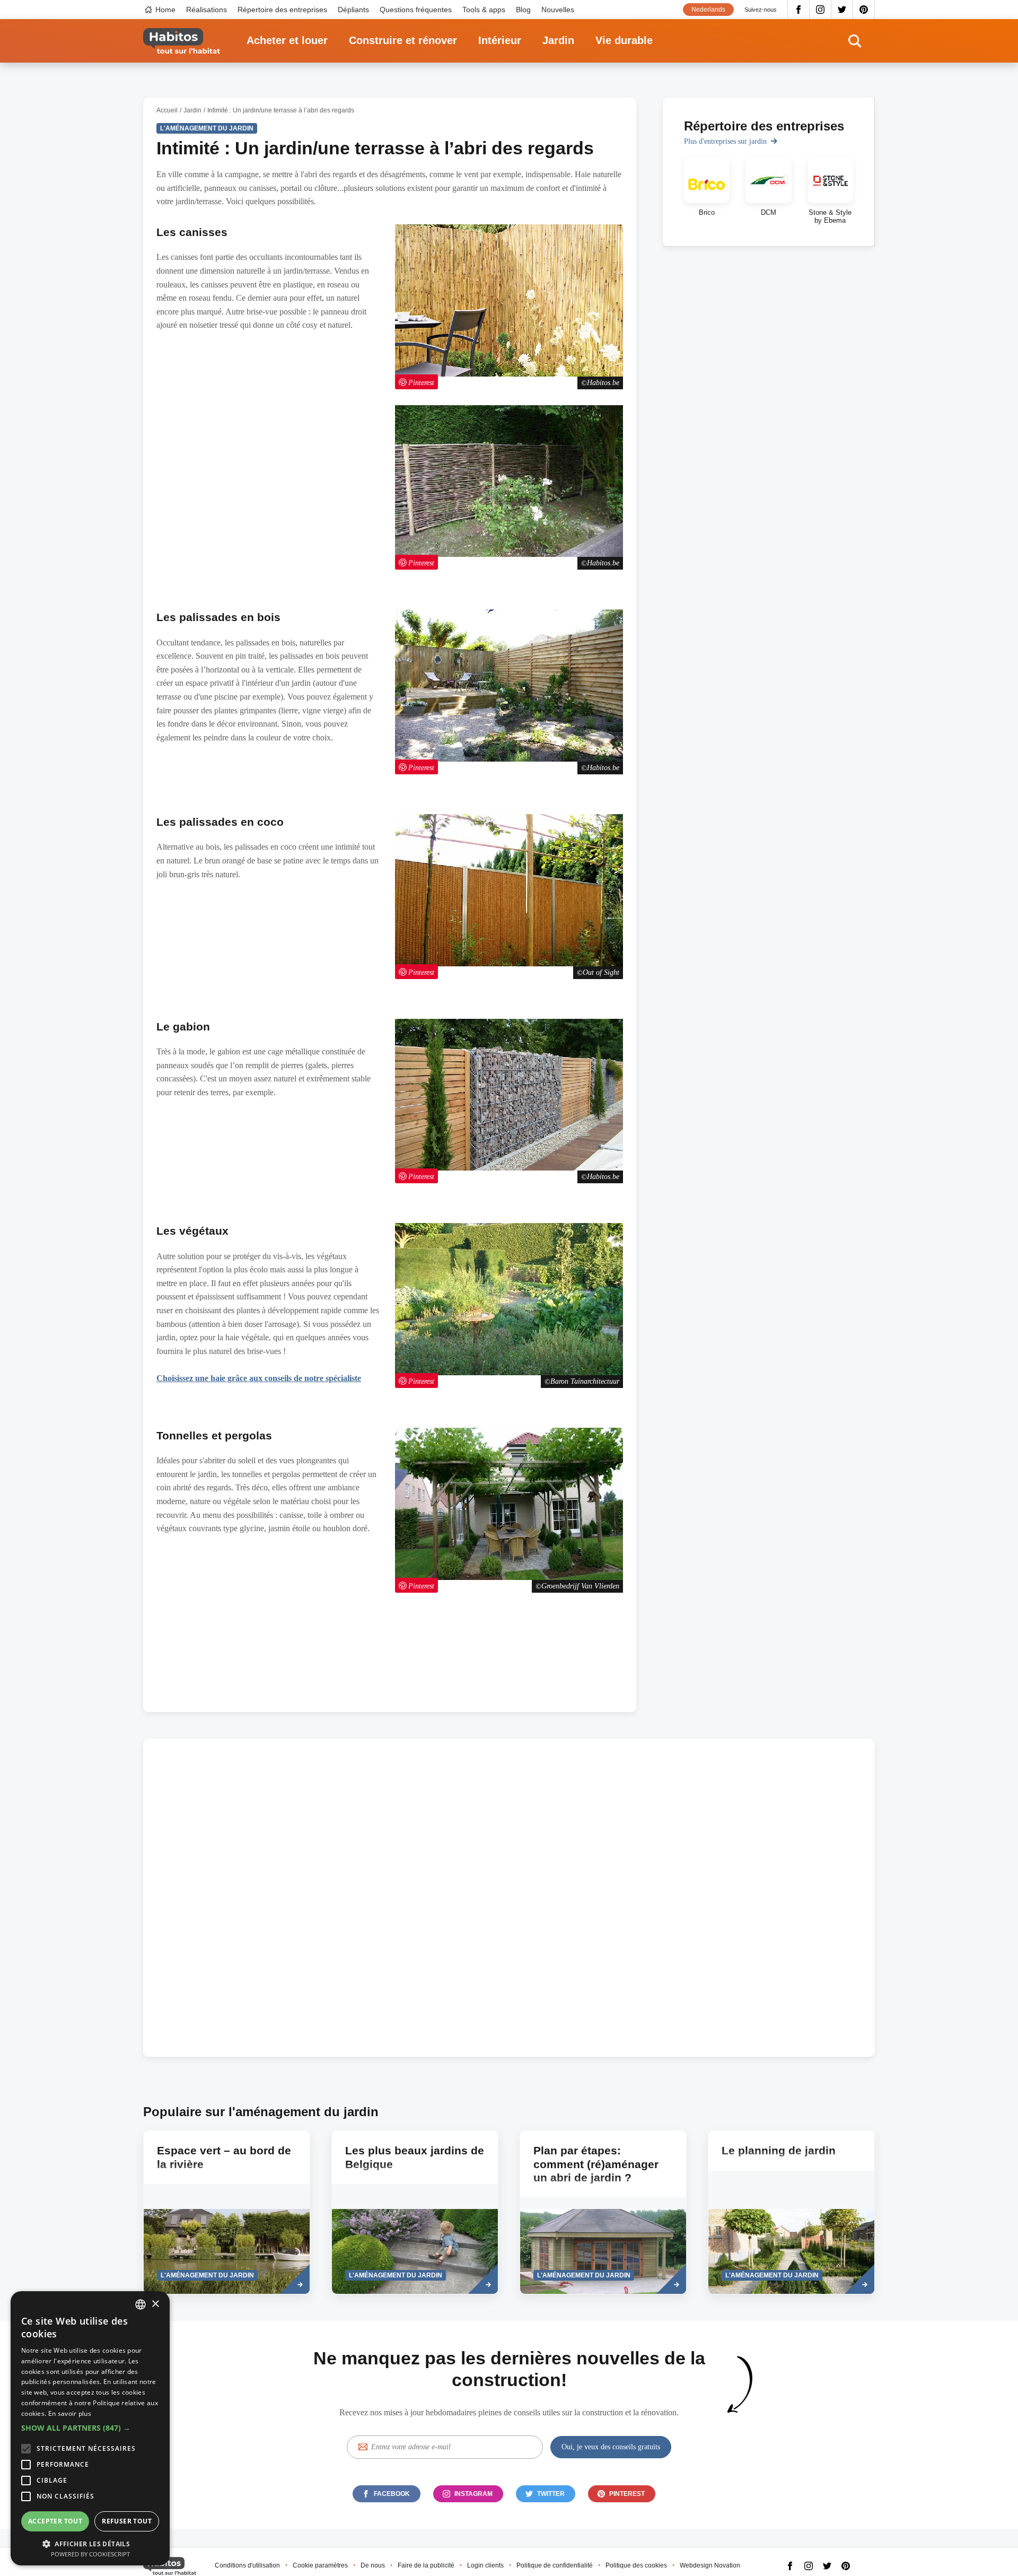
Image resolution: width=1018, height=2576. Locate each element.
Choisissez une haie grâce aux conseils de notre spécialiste (259, 1378)
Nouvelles (558, 10)
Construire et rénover (403, 40)
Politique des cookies (636, 2565)
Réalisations (207, 10)
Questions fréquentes (416, 10)
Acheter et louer (287, 40)
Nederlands (708, 10)
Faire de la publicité (426, 2565)
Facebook (798, 10)
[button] (90, 2428)
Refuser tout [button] (127, 2521)
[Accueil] (182, 41)
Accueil (167, 110)
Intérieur (500, 40)
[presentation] (227, 2212)
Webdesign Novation (710, 2565)
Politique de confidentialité (555, 2565)
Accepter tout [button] (55, 2521)
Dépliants (353, 10)
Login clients (485, 2565)
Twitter (842, 10)
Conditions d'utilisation (247, 2565)
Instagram (820, 10)
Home (165, 10)
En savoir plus (70, 2413)
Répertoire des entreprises (282, 10)
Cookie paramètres (320, 2565)
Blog (523, 10)
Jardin (558, 40)
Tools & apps (484, 10)
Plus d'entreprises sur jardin (725, 141)
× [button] (155, 2304)
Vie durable (624, 40)
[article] (707, 191)
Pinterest (864, 10)
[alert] (90, 2428)
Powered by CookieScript (90, 2554)
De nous (373, 2565)
